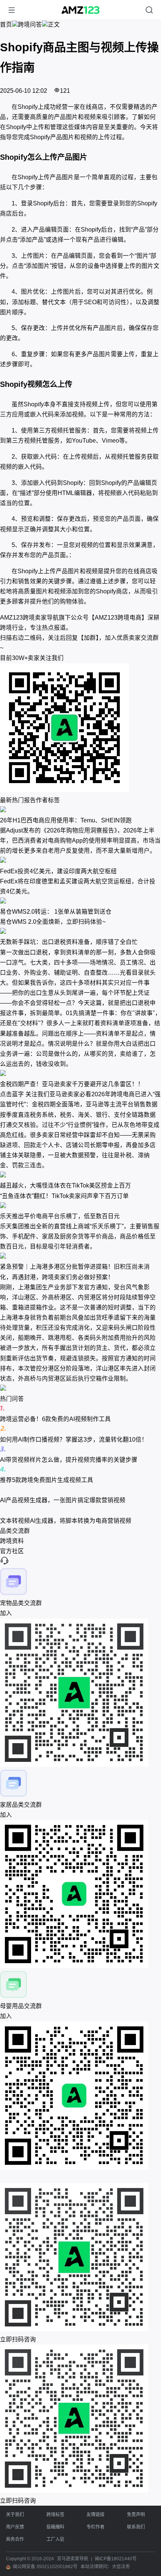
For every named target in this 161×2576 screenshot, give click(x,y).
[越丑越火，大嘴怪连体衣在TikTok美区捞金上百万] (80, 1175)
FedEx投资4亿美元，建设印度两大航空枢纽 (58, 871)
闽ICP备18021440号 (116, 2559)
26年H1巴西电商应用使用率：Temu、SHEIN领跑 (66, 820)
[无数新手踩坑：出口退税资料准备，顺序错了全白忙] (80, 932)
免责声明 (136, 2515)
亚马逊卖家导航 (73, 2559)
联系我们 (136, 2527)
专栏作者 (95, 2527)
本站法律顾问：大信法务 (105, 2567)
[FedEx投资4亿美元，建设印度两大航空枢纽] (80, 861)
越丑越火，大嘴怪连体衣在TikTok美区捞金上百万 (66, 1185)
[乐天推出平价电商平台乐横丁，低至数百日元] (80, 1206)
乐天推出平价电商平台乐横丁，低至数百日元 (60, 1216)
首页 (6, 25)
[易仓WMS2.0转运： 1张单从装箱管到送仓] (80, 902)
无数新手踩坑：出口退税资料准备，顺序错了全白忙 (69, 942)
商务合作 (15, 2539)
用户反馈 (15, 2527)
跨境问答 (30, 25)
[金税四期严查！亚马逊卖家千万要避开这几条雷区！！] (80, 1074)
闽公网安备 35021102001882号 (45, 2567)
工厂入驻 (55, 2539)
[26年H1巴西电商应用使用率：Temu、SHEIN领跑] (80, 810)
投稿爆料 (55, 2527)
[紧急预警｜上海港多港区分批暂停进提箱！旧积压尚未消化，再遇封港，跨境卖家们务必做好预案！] (80, 1257)
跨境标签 (55, 2515)
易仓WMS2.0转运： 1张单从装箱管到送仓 (56, 912)
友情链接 (95, 2515)
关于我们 (15, 2515)
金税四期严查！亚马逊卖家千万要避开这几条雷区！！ (72, 1084)
